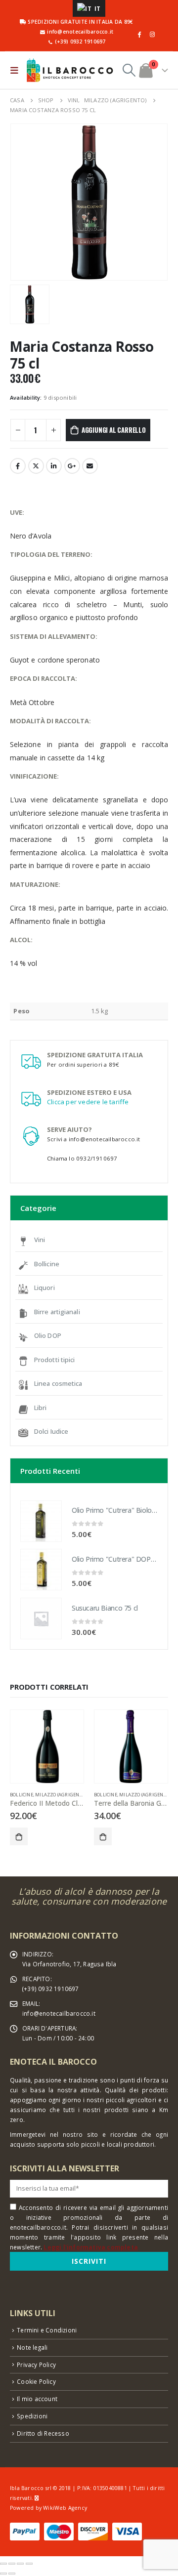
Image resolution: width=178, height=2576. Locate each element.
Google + (72, 466)
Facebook (18, 466)
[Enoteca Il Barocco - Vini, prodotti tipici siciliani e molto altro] (70, 70)
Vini (40, 1240)
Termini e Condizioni (47, 2330)
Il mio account (37, 2399)
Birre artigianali (57, 1312)
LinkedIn (54, 466)
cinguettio (36, 466)
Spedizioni (32, 2416)
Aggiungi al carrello (114, 430)
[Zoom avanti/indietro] (29, 2564)
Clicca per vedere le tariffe (88, 1102)
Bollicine (47, 1264)
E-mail (90, 466)
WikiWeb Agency (65, 2508)
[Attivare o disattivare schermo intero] (20, 2564)
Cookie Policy (36, 2381)
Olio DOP (48, 1335)
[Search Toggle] (129, 70)
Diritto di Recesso (43, 2433)
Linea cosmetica (58, 1383)
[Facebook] (139, 34)
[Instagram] (152, 34)
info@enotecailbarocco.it (59, 2013)
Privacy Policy (36, 2365)
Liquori (44, 1288)
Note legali (32, 2347)
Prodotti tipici (55, 1360)
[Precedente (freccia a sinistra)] (3, 2574)
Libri (41, 1408)
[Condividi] (12, 2564)
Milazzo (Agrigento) (61, 1795)
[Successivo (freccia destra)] (12, 2574)
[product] (41, 1521)
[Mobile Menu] (17, 70)
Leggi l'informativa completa (91, 2247)
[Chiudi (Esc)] (3, 2564)
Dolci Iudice (51, 1431)
